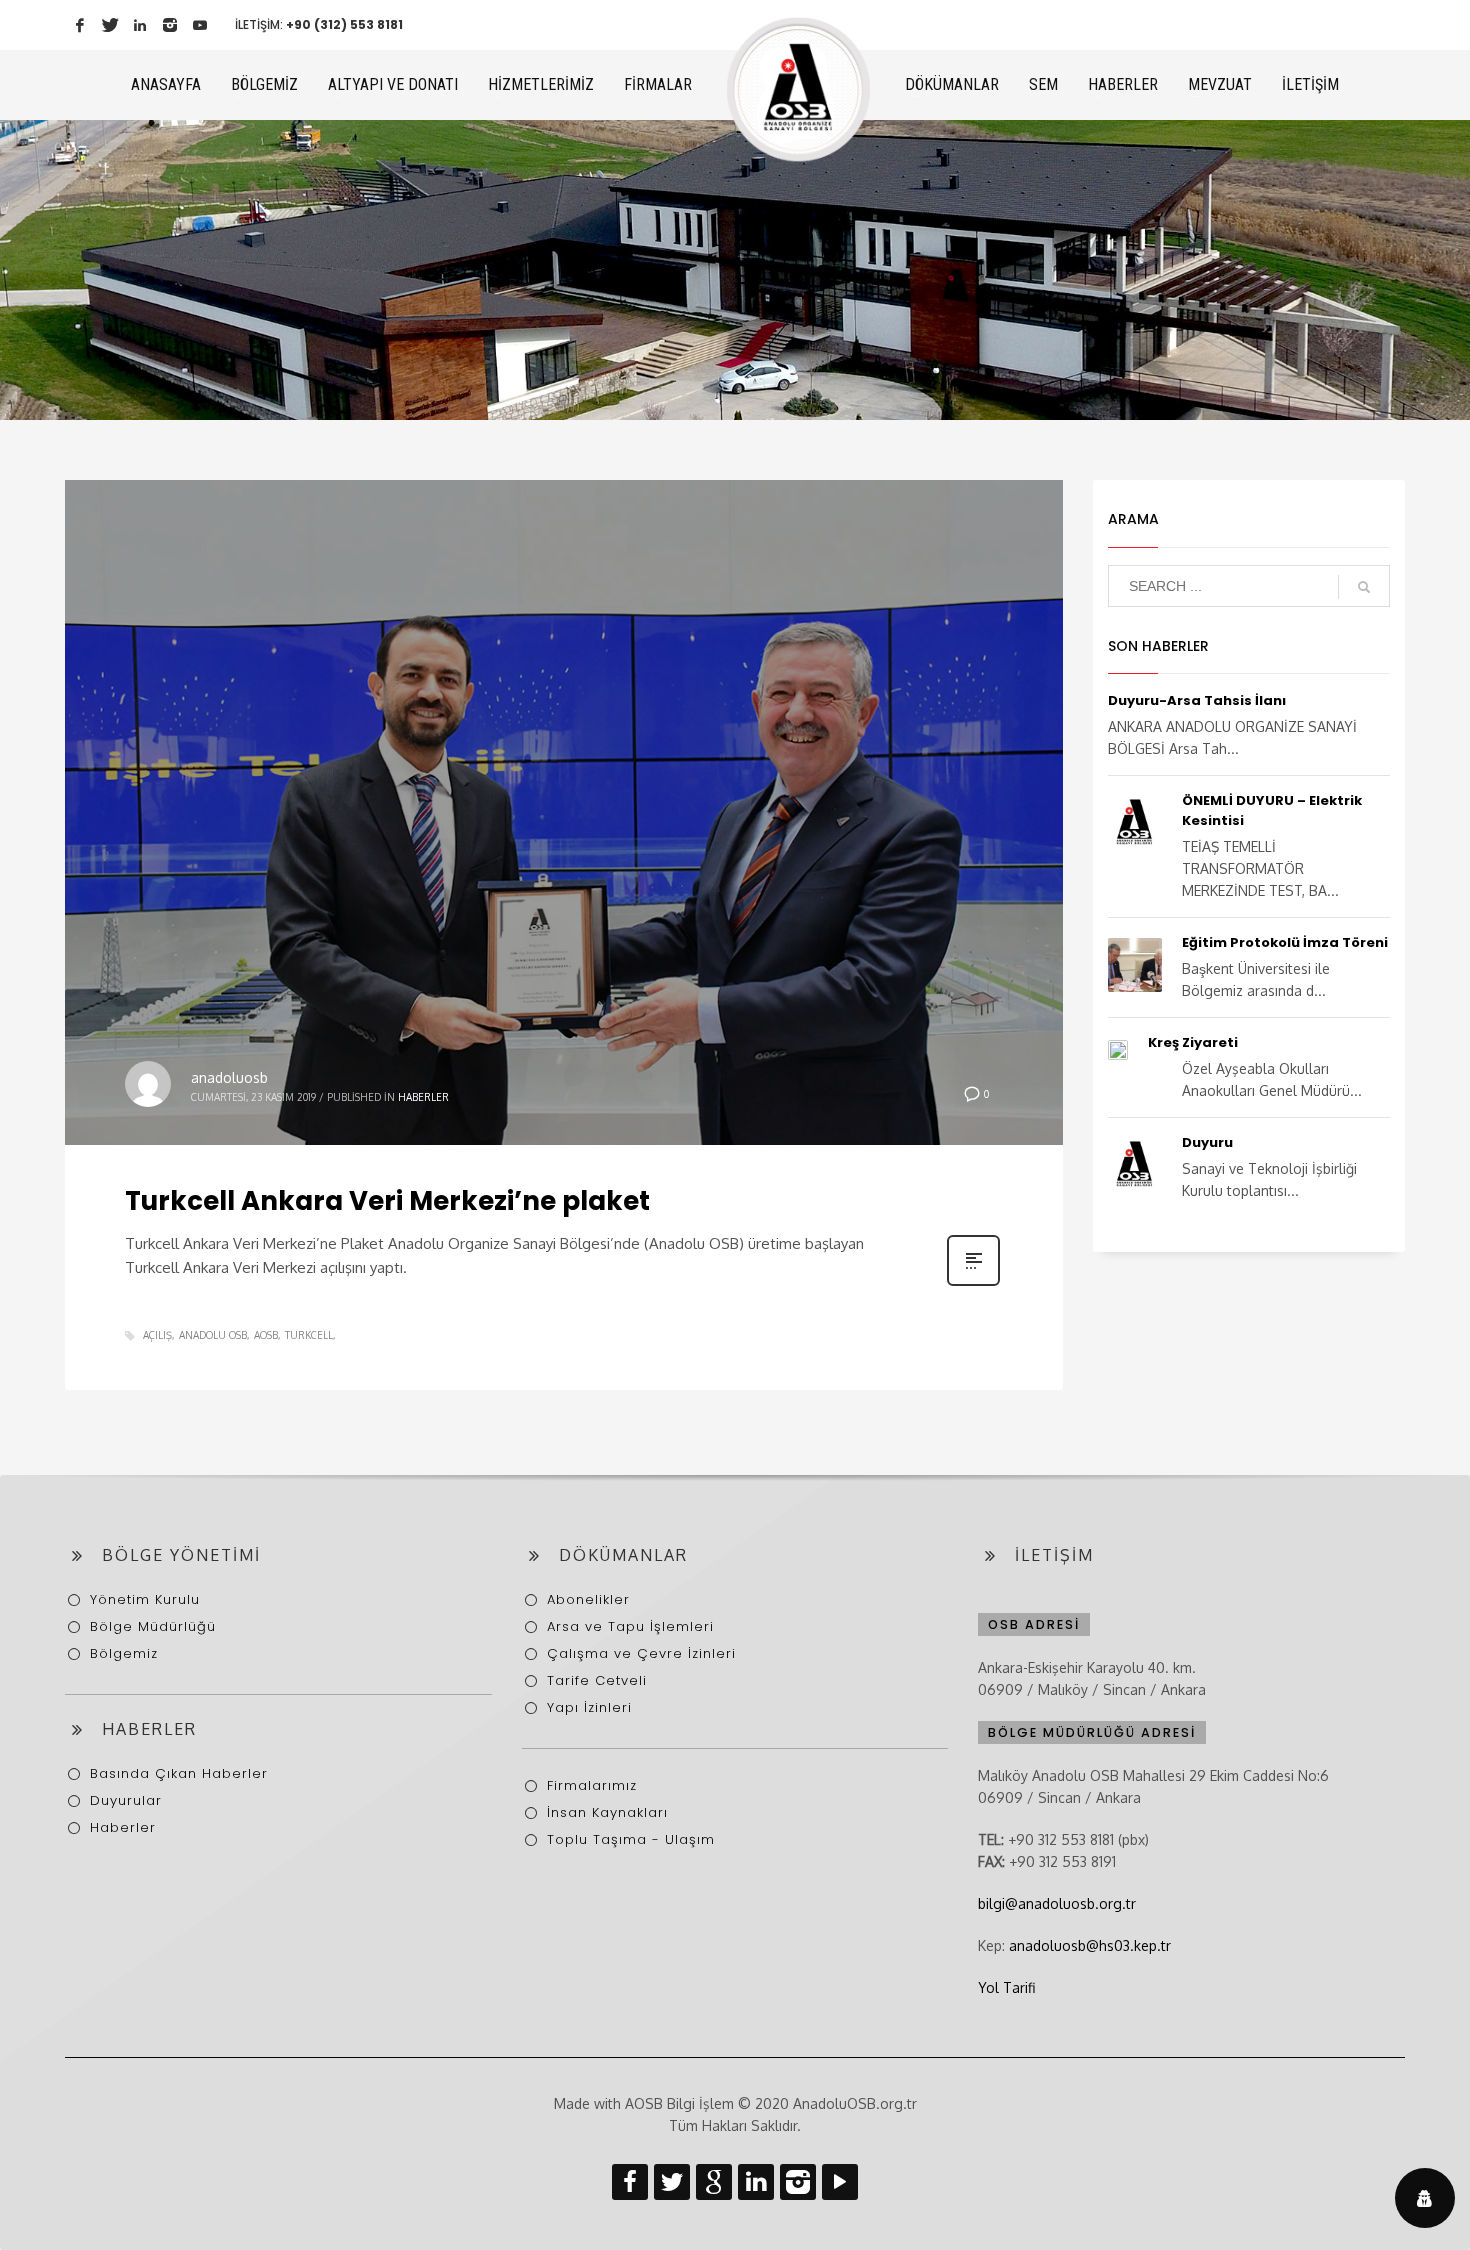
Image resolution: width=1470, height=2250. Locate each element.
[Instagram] (170, 25)
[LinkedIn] (140, 25)
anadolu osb (213, 1335)
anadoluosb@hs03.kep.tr (1090, 1945)
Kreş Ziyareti (1193, 1042)
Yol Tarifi (1006, 1987)
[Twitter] (110, 25)
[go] (1364, 587)
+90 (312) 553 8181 (344, 24)
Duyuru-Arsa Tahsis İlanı (1197, 700)
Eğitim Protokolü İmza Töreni (1285, 942)
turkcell (309, 1335)
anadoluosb (229, 1077)
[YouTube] (200, 25)
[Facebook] (80, 25)
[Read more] (973, 1283)
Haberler (423, 1097)
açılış (157, 1335)
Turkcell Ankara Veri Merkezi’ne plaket (387, 1201)
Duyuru (1207, 1142)
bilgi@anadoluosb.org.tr (1057, 1903)
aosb (266, 1335)
